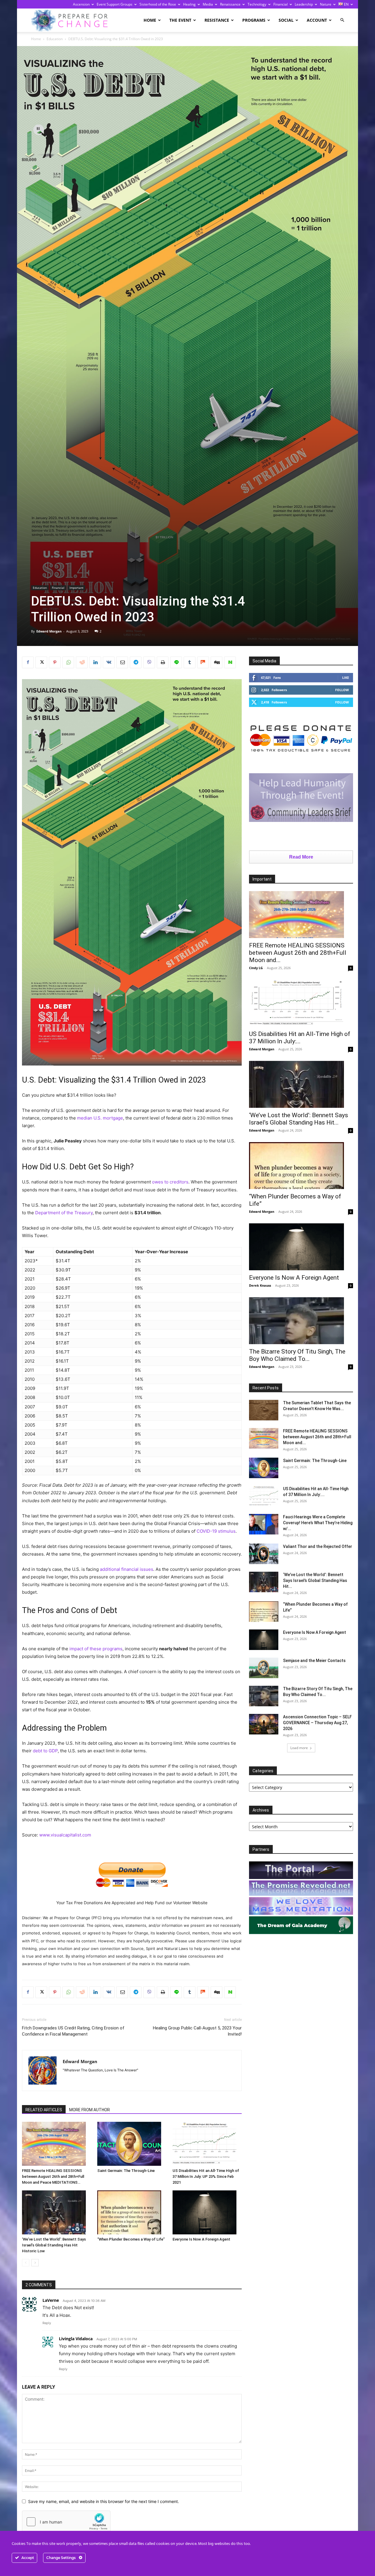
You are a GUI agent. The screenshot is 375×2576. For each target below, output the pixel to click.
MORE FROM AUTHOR (90, 2110)
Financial (281, 4)
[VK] (109, 662)
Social (286, 20)
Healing (189, 4)
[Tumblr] (190, 662)
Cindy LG (256, 968)
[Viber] (149, 662)
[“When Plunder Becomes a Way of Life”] (132, 2212)
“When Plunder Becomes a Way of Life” (131, 2239)
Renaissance (230, 4)
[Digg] (217, 662)
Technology (257, 4)
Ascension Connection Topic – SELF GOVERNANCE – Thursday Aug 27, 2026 (317, 1723)
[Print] (163, 662)
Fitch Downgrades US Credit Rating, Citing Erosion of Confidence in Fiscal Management (73, 2031)
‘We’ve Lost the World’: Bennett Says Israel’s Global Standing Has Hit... (299, 1119)
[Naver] (230, 662)
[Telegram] (136, 662)
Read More (301, 857)
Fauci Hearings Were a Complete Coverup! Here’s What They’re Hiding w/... (318, 1523)
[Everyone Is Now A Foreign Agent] (207, 2212)
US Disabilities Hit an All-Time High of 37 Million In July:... (300, 1038)
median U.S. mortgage (100, 1118)
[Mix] (203, 662)
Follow (342, 690)
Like (346, 678)
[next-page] (35, 2263)
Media (208, 4)
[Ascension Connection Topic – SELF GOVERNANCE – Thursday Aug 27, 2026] (264, 1724)
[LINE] (176, 662)
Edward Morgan (49, 631)
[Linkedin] (95, 662)
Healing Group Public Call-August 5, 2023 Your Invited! (197, 2031)
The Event (180, 20)
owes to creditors (170, 1182)
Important (76, 588)
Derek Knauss (260, 1285)
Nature (326, 4)
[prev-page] (26, 2263)
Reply (47, 2323)
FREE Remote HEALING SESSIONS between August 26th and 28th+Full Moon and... (298, 953)
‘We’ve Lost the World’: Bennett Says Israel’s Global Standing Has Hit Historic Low (54, 2245)
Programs (254, 20)
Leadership (304, 4)
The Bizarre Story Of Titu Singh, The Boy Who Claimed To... (297, 1355)
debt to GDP (45, 1751)
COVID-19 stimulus (216, 1531)
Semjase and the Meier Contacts (314, 1661)
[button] (342, 20)
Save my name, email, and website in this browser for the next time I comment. (104, 2501)
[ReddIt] (82, 662)
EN (346, 4)
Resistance (217, 20)
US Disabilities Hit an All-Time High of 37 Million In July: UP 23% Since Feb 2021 (206, 2176)
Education (55, 39)
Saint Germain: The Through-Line (126, 2171)
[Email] (122, 662)
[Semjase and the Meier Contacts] (264, 1668)
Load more (299, 1748)
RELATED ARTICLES (44, 2110)
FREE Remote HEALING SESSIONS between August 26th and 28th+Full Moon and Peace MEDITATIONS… (53, 2176)
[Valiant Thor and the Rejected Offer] (264, 1554)
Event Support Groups (115, 4)
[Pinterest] (55, 662)
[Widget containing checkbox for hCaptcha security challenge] (66, 2522)
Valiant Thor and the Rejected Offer (318, 1546)
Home (150, 20)
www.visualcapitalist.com (65, 1835)
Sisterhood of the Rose (158, 4)
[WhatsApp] (68, 662)
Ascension (81, 4)
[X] (41, 662)
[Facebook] (28, 662)
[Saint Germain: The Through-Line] (132, 2144)
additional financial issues (127, 1569)
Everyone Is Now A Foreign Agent (201, 2239)
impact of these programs (96, 1649)
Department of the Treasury (64, 1213)
